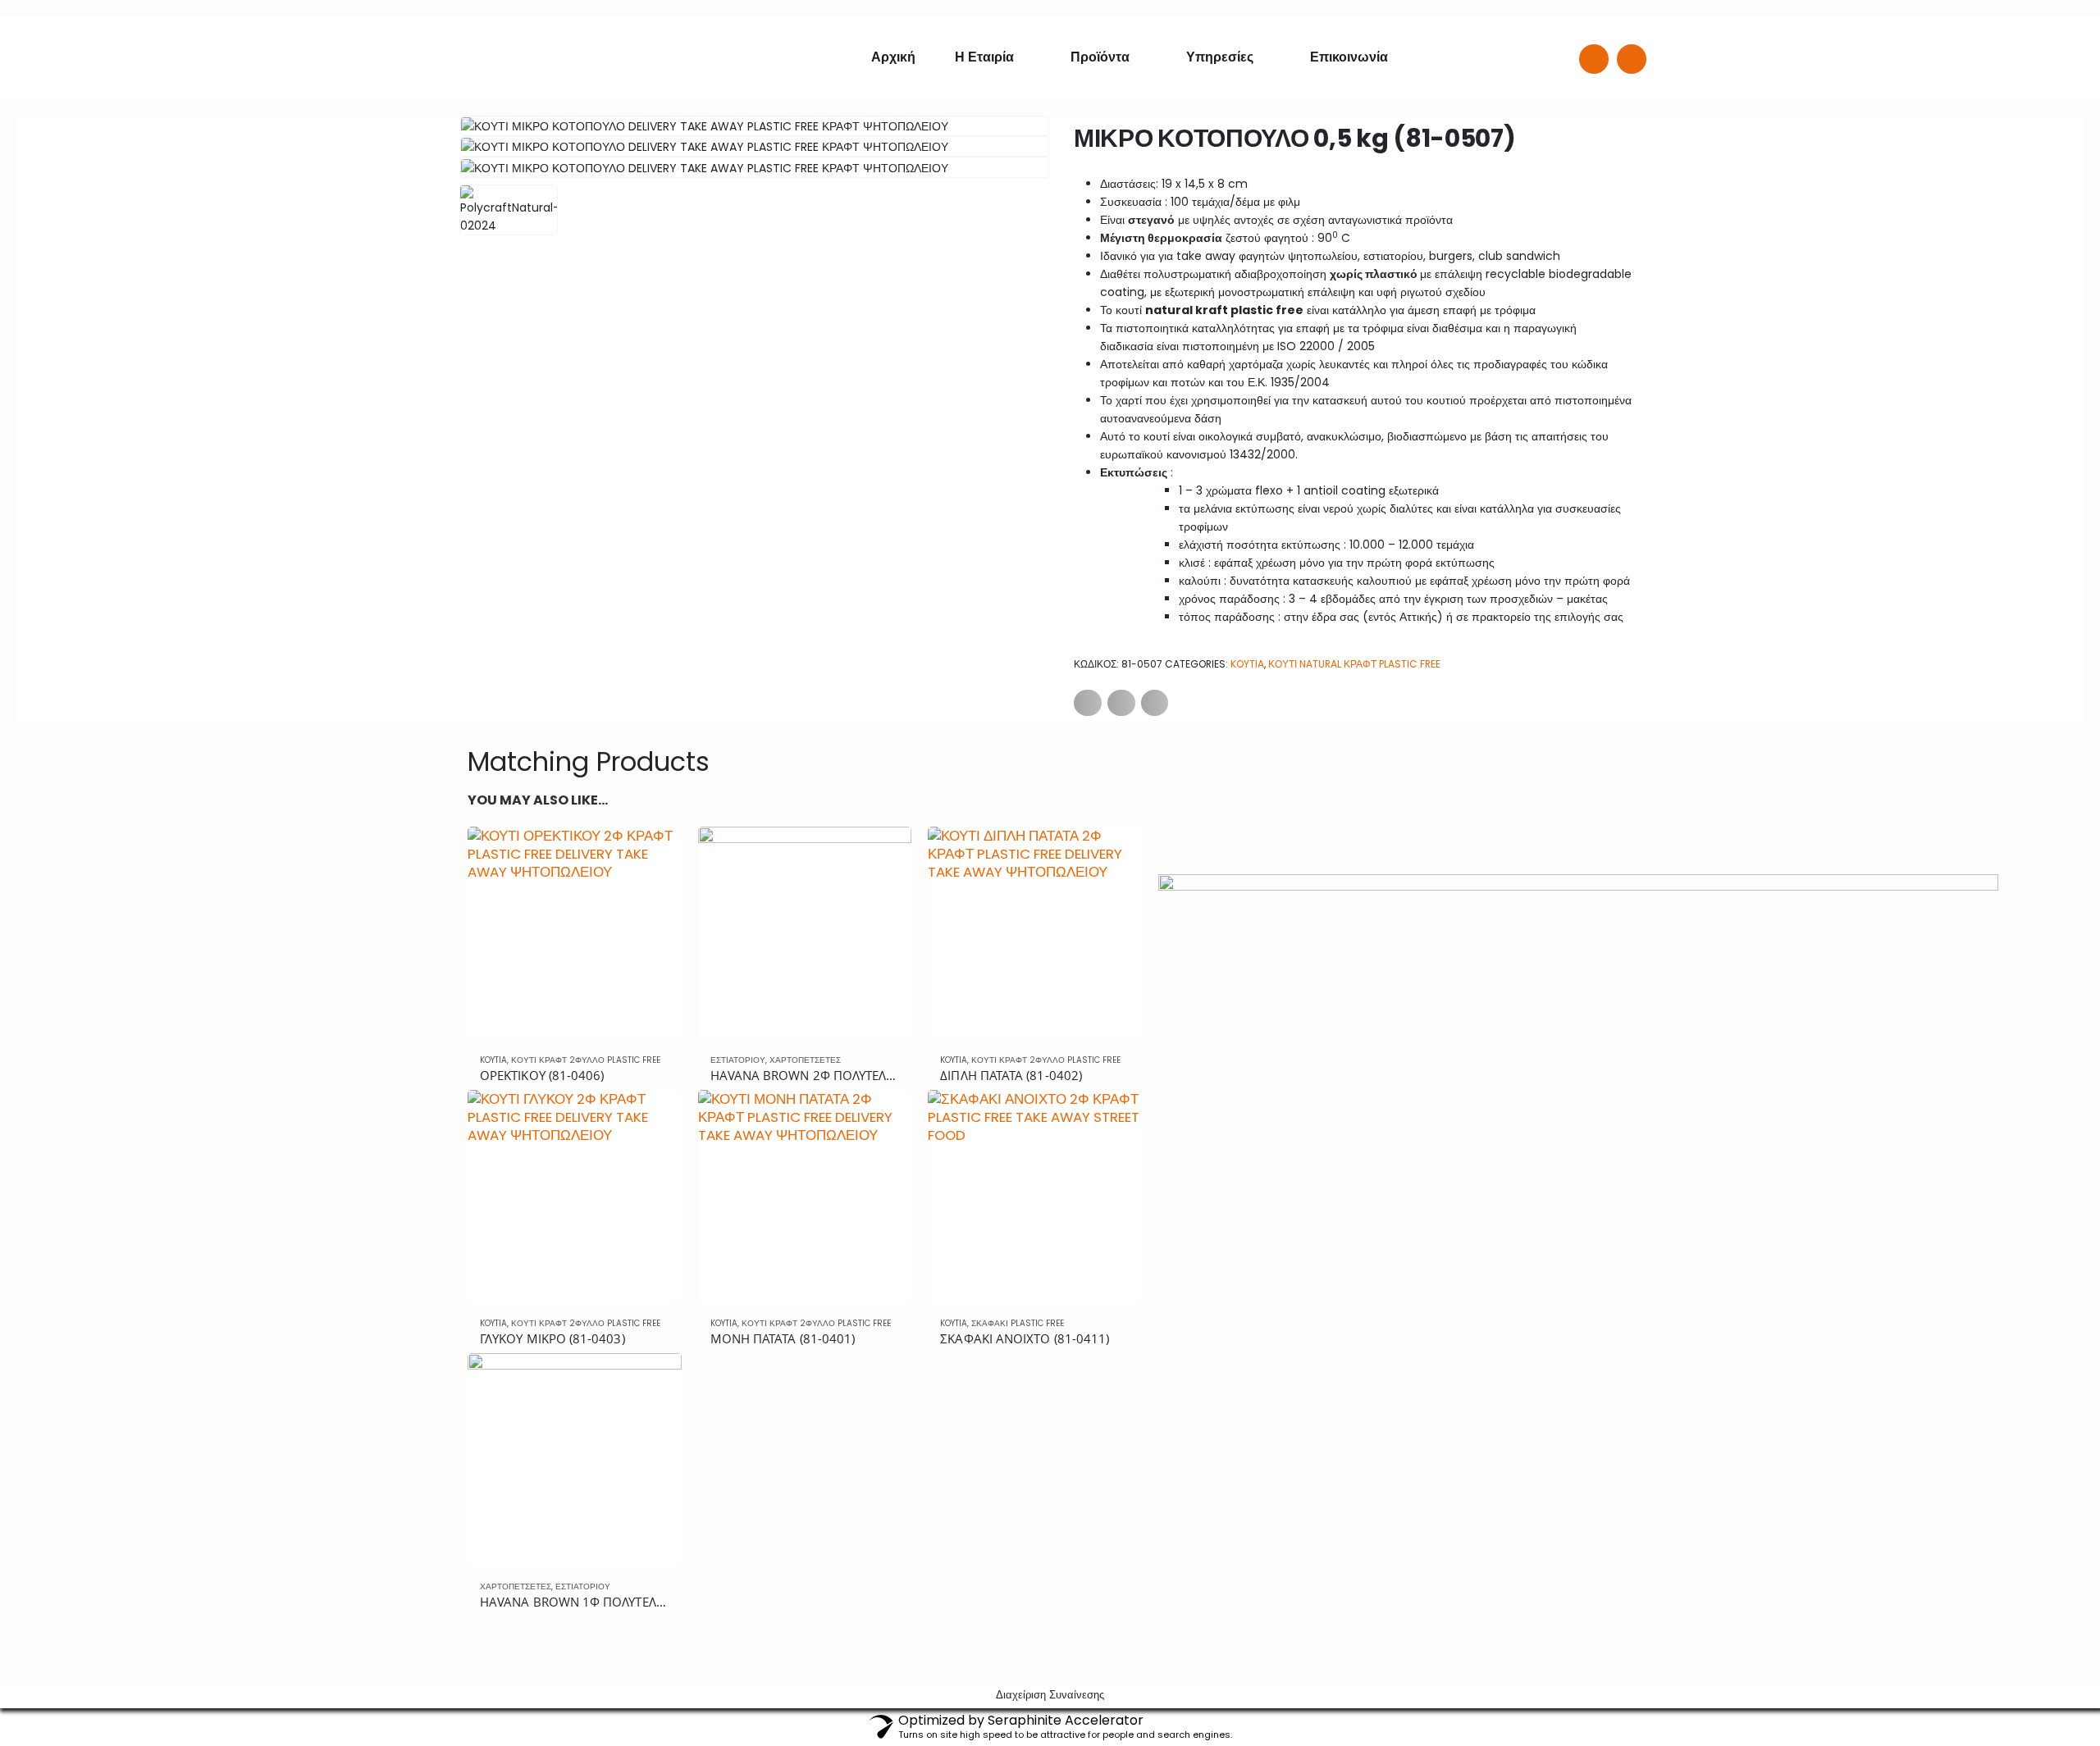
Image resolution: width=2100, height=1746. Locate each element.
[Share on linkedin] (1155, 703)
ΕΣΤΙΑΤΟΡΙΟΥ (738, 1060)
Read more (655, 854)
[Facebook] (1594, 59)
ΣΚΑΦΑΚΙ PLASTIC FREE (1018, 1323)
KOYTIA (1247, 664)
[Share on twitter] (1121, 703)
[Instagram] (1632, 59)
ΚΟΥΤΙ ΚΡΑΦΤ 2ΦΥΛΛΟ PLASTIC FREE (586, 1060)
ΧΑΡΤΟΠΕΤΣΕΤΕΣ (805, 1060)
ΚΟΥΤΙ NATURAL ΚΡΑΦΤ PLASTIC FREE (1354, 664)
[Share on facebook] (1088, 703)
